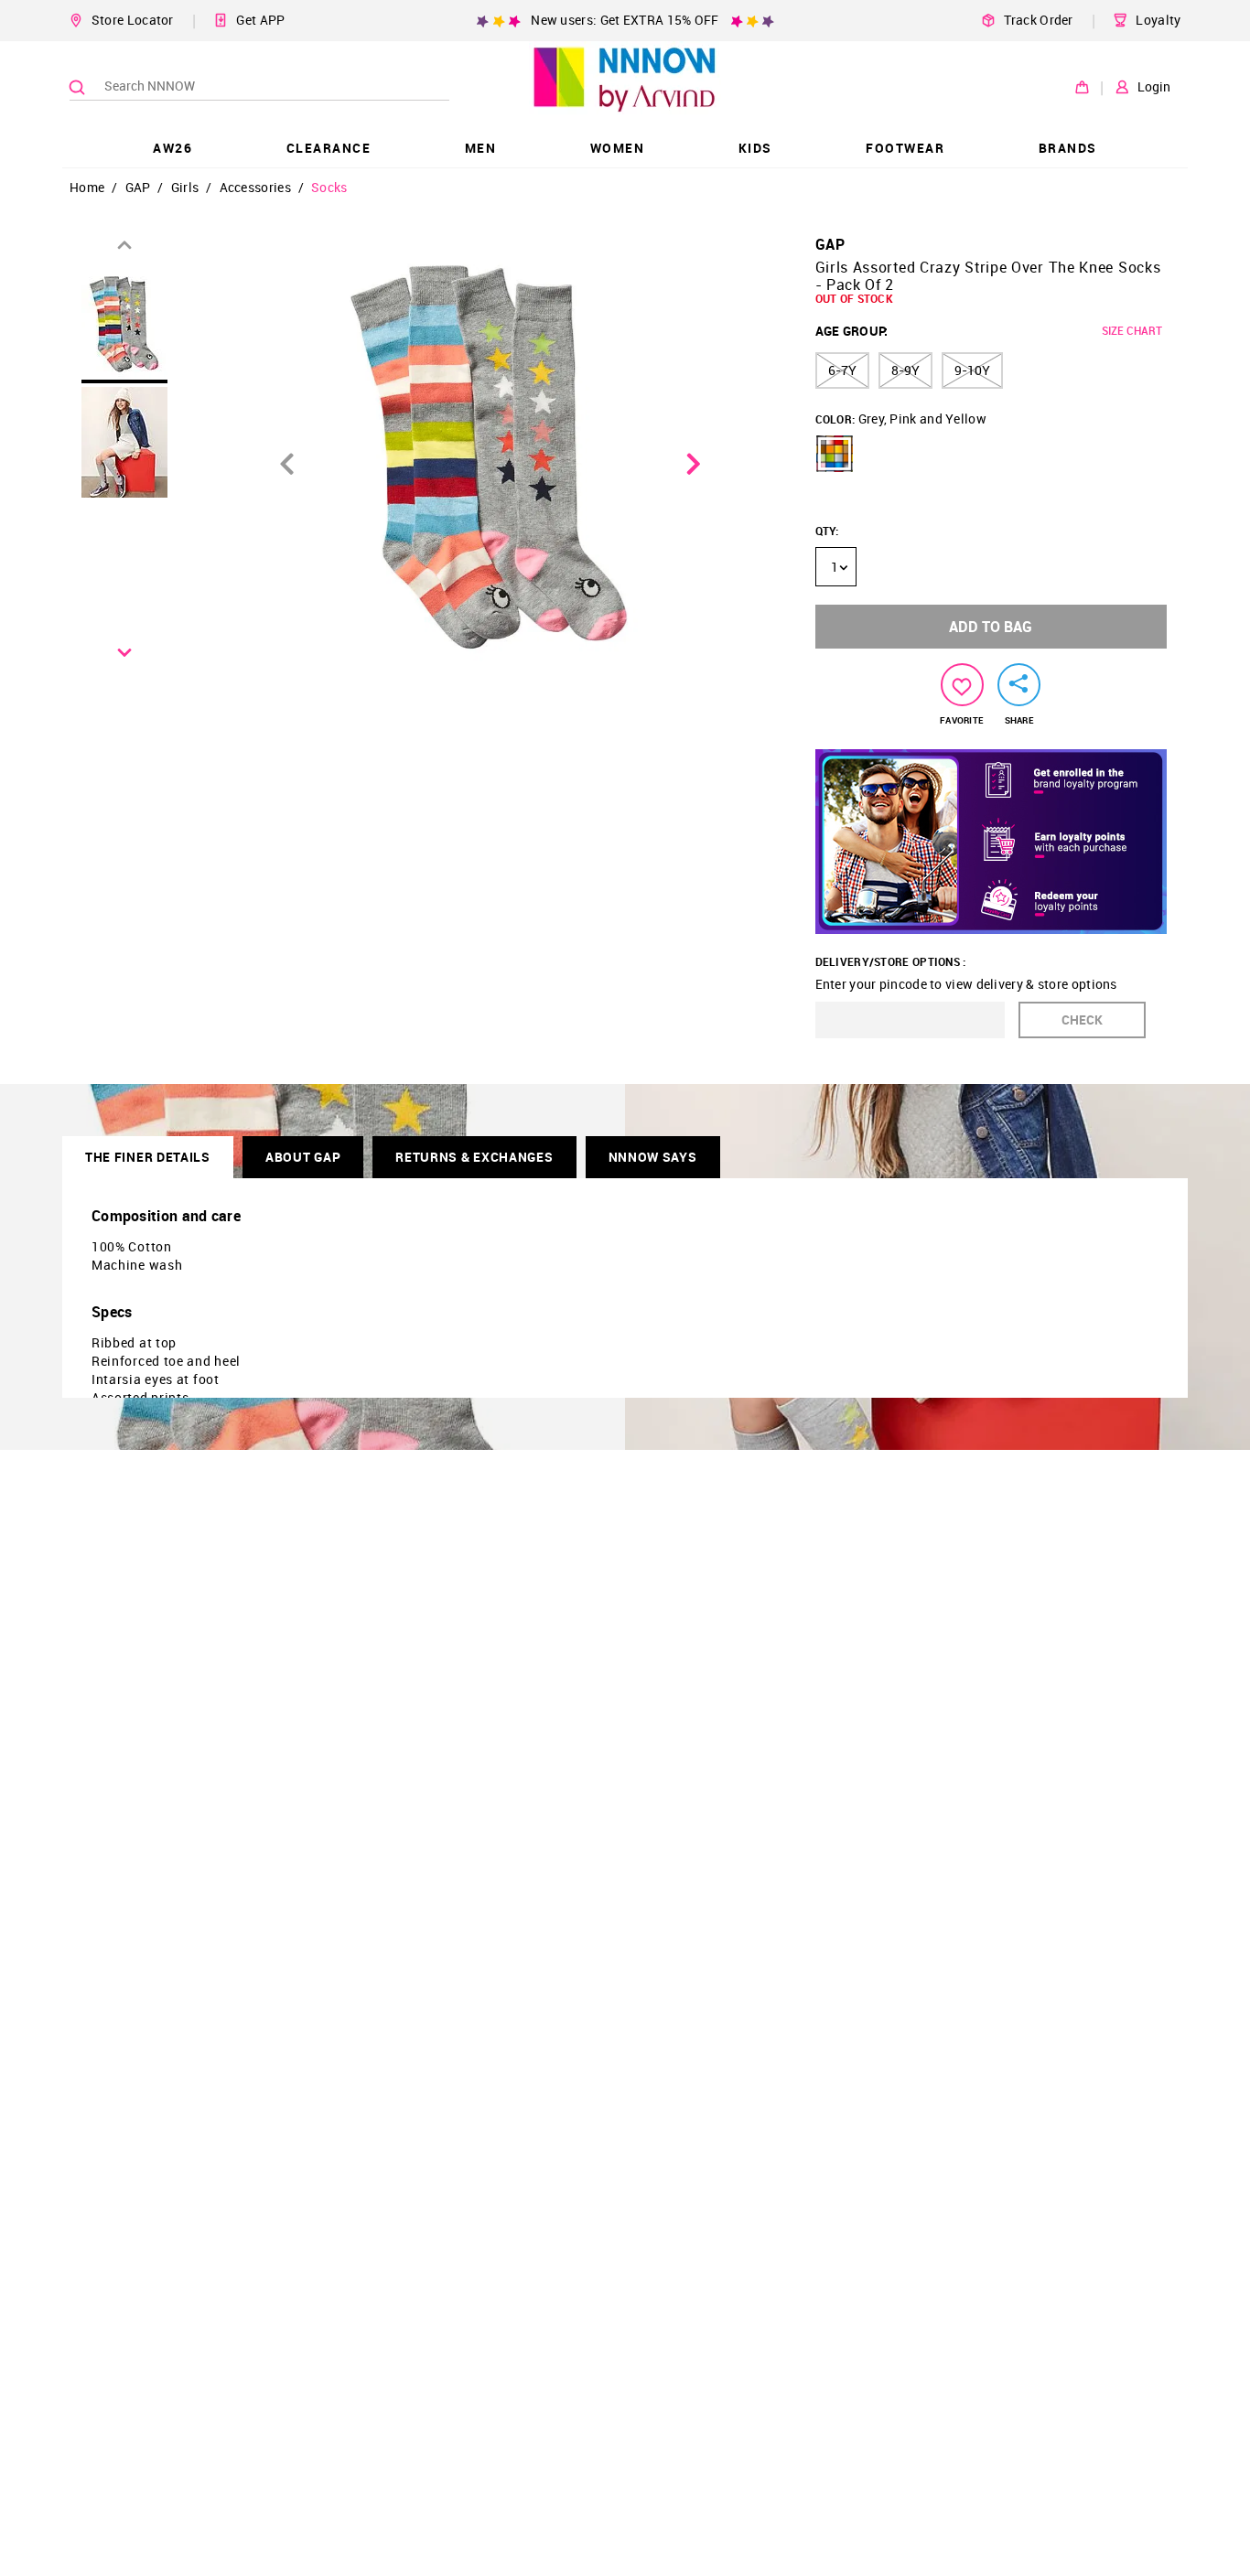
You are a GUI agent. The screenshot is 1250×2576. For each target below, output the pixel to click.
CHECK (1082, 1020)
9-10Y (972, 370)
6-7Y (842, 370)
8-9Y (905, 370)
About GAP (303, 1157)
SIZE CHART (1132, 330)
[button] (835, 454)
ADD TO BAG (991, 627)
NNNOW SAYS (653, 1157)
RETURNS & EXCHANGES (474, 1157)
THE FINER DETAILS (148, 1157)
